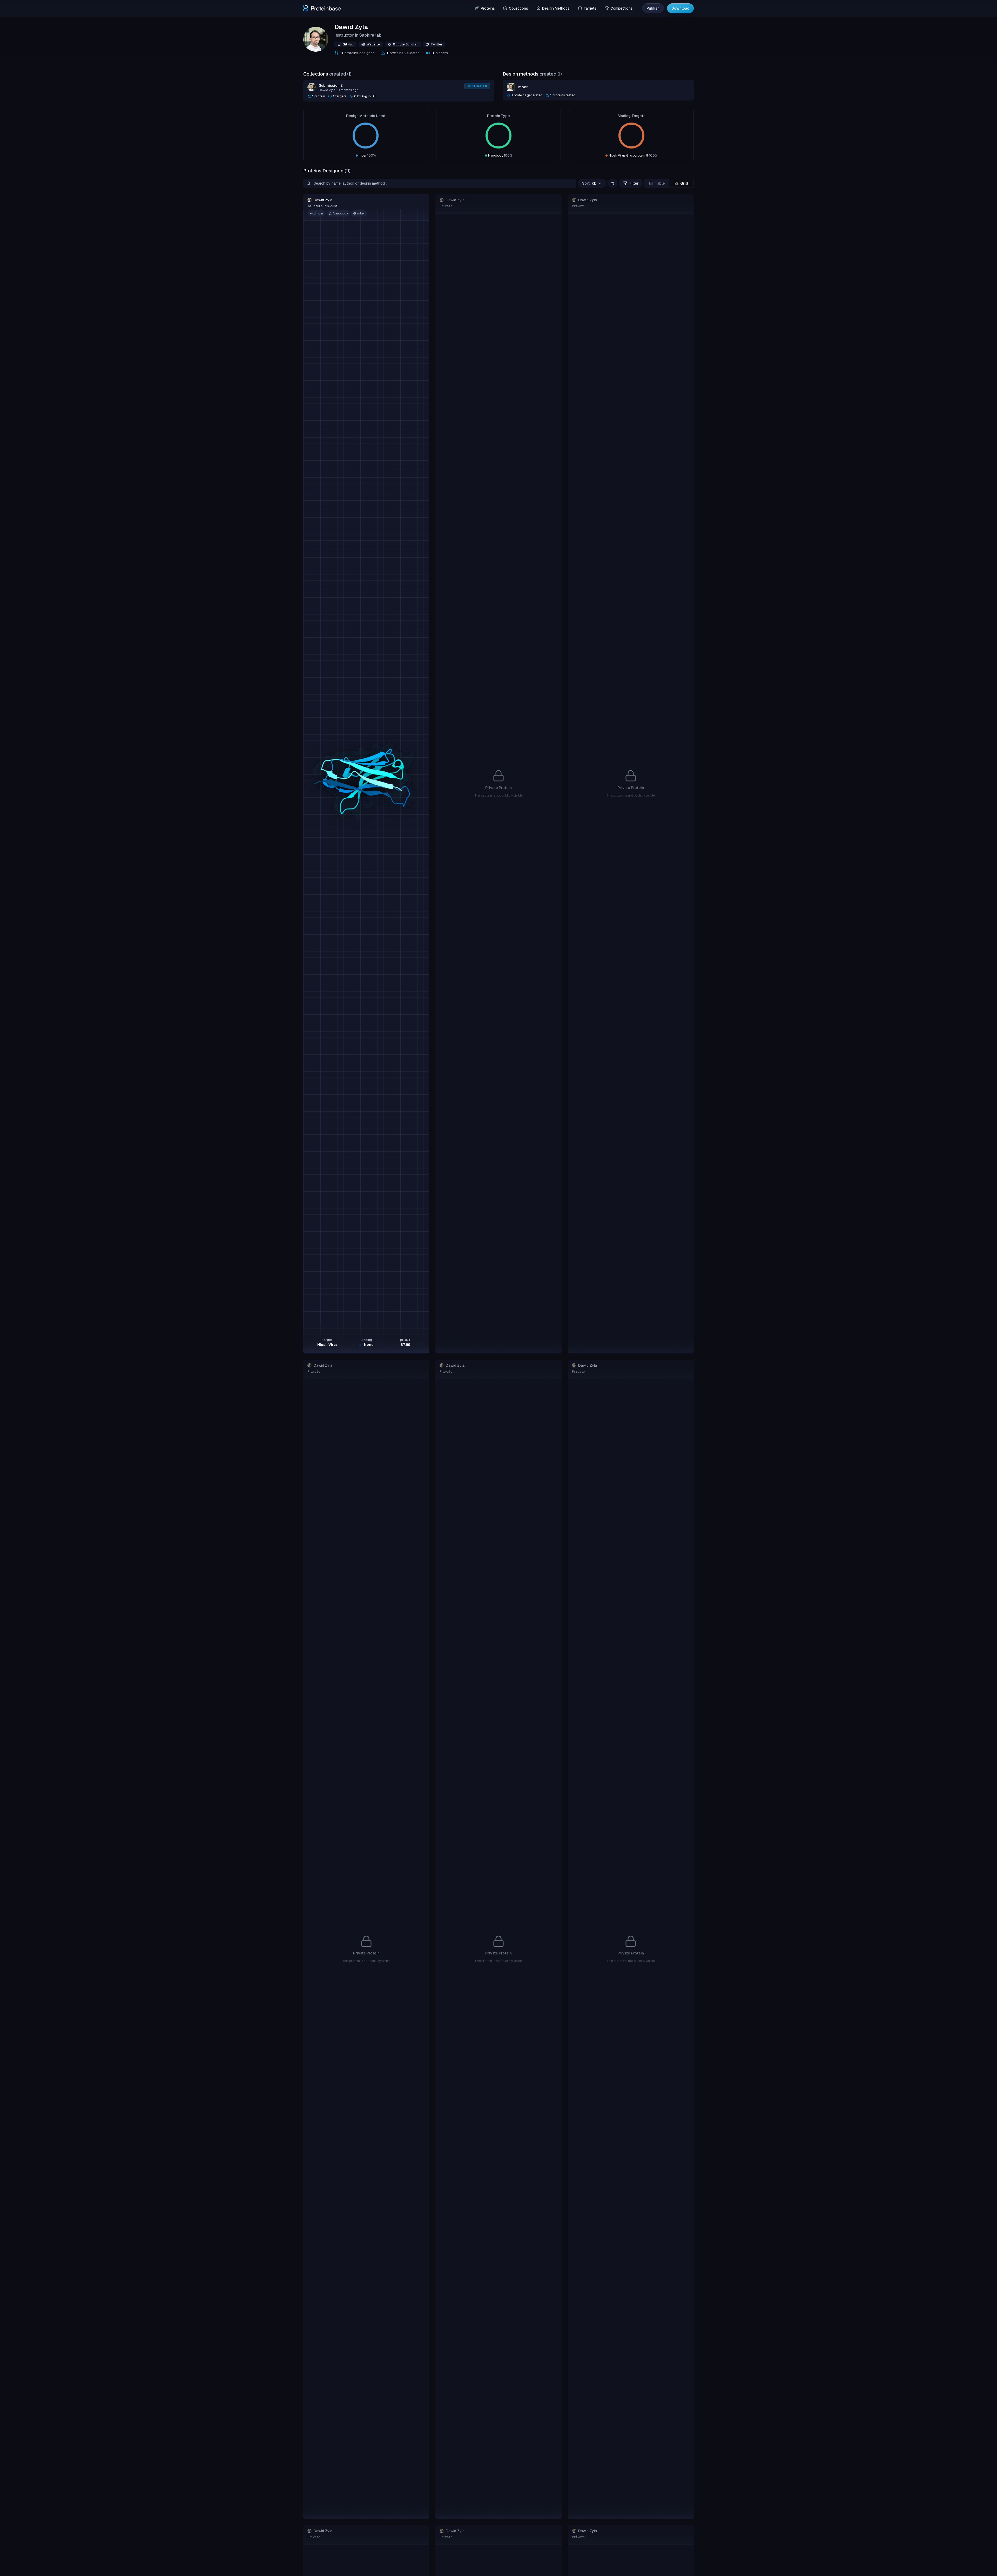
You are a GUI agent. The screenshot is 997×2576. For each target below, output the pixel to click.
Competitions (622, 8)
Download (680, 8)
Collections (518, 8)
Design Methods (556, 8)
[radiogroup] (669, 183)
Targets (590, 8)
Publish (653, 8)
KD (589, 183)
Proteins (488, 8)
